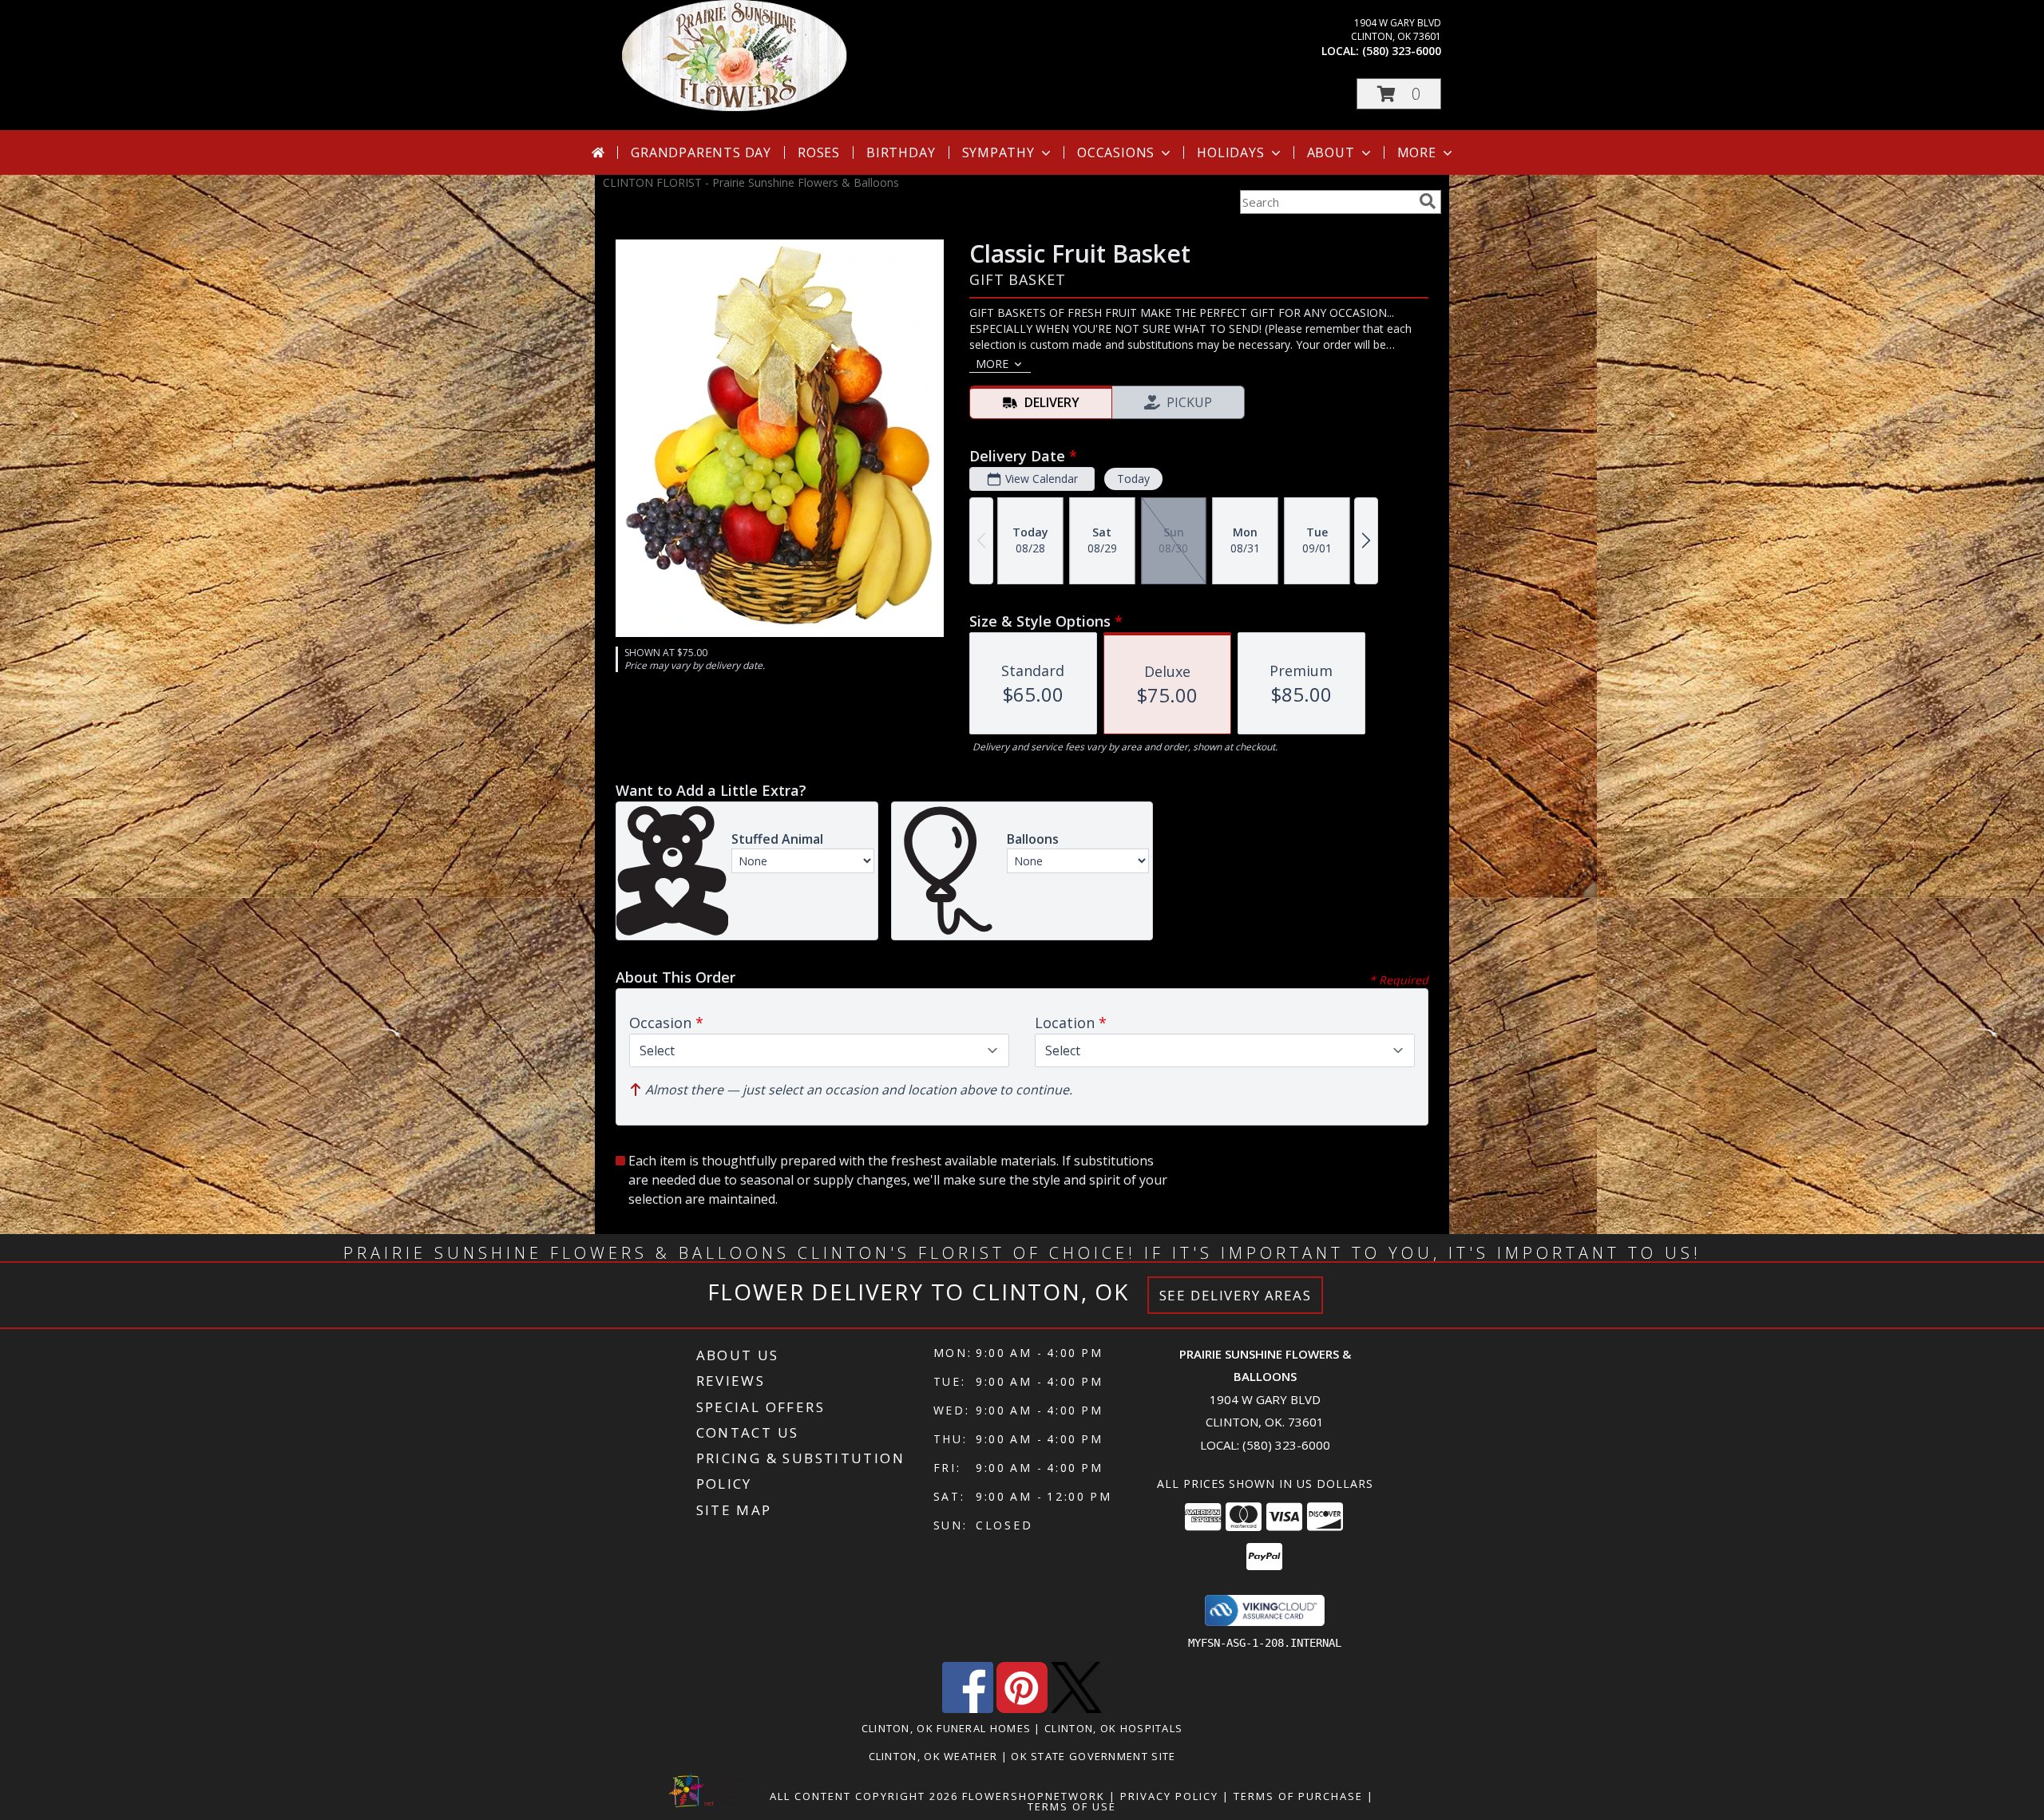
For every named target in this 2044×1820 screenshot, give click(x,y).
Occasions (1116, 152)
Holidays (1230, 152)
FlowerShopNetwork (1034, 1796)
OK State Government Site (1093, 1756)
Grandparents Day (701, 152)
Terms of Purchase (1298, 1796)
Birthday (901, 152)
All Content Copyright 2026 (864, 1796)
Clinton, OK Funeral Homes (947, 1728)
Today (1133, 479)
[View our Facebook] (968, 1709)
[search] (1428, 201)
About (1331, 152)
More (1417, 152)
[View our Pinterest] (1022, 1709)
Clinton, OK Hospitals (1113, 1728)
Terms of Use (1072, 1806)
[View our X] (1076, 1709)
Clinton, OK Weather (933, 1756)
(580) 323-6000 (1402, 51)
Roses (819, 152)
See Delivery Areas (1236, 1295)
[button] (1399, 94)
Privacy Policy (1169, 1796)
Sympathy (998, 152)
